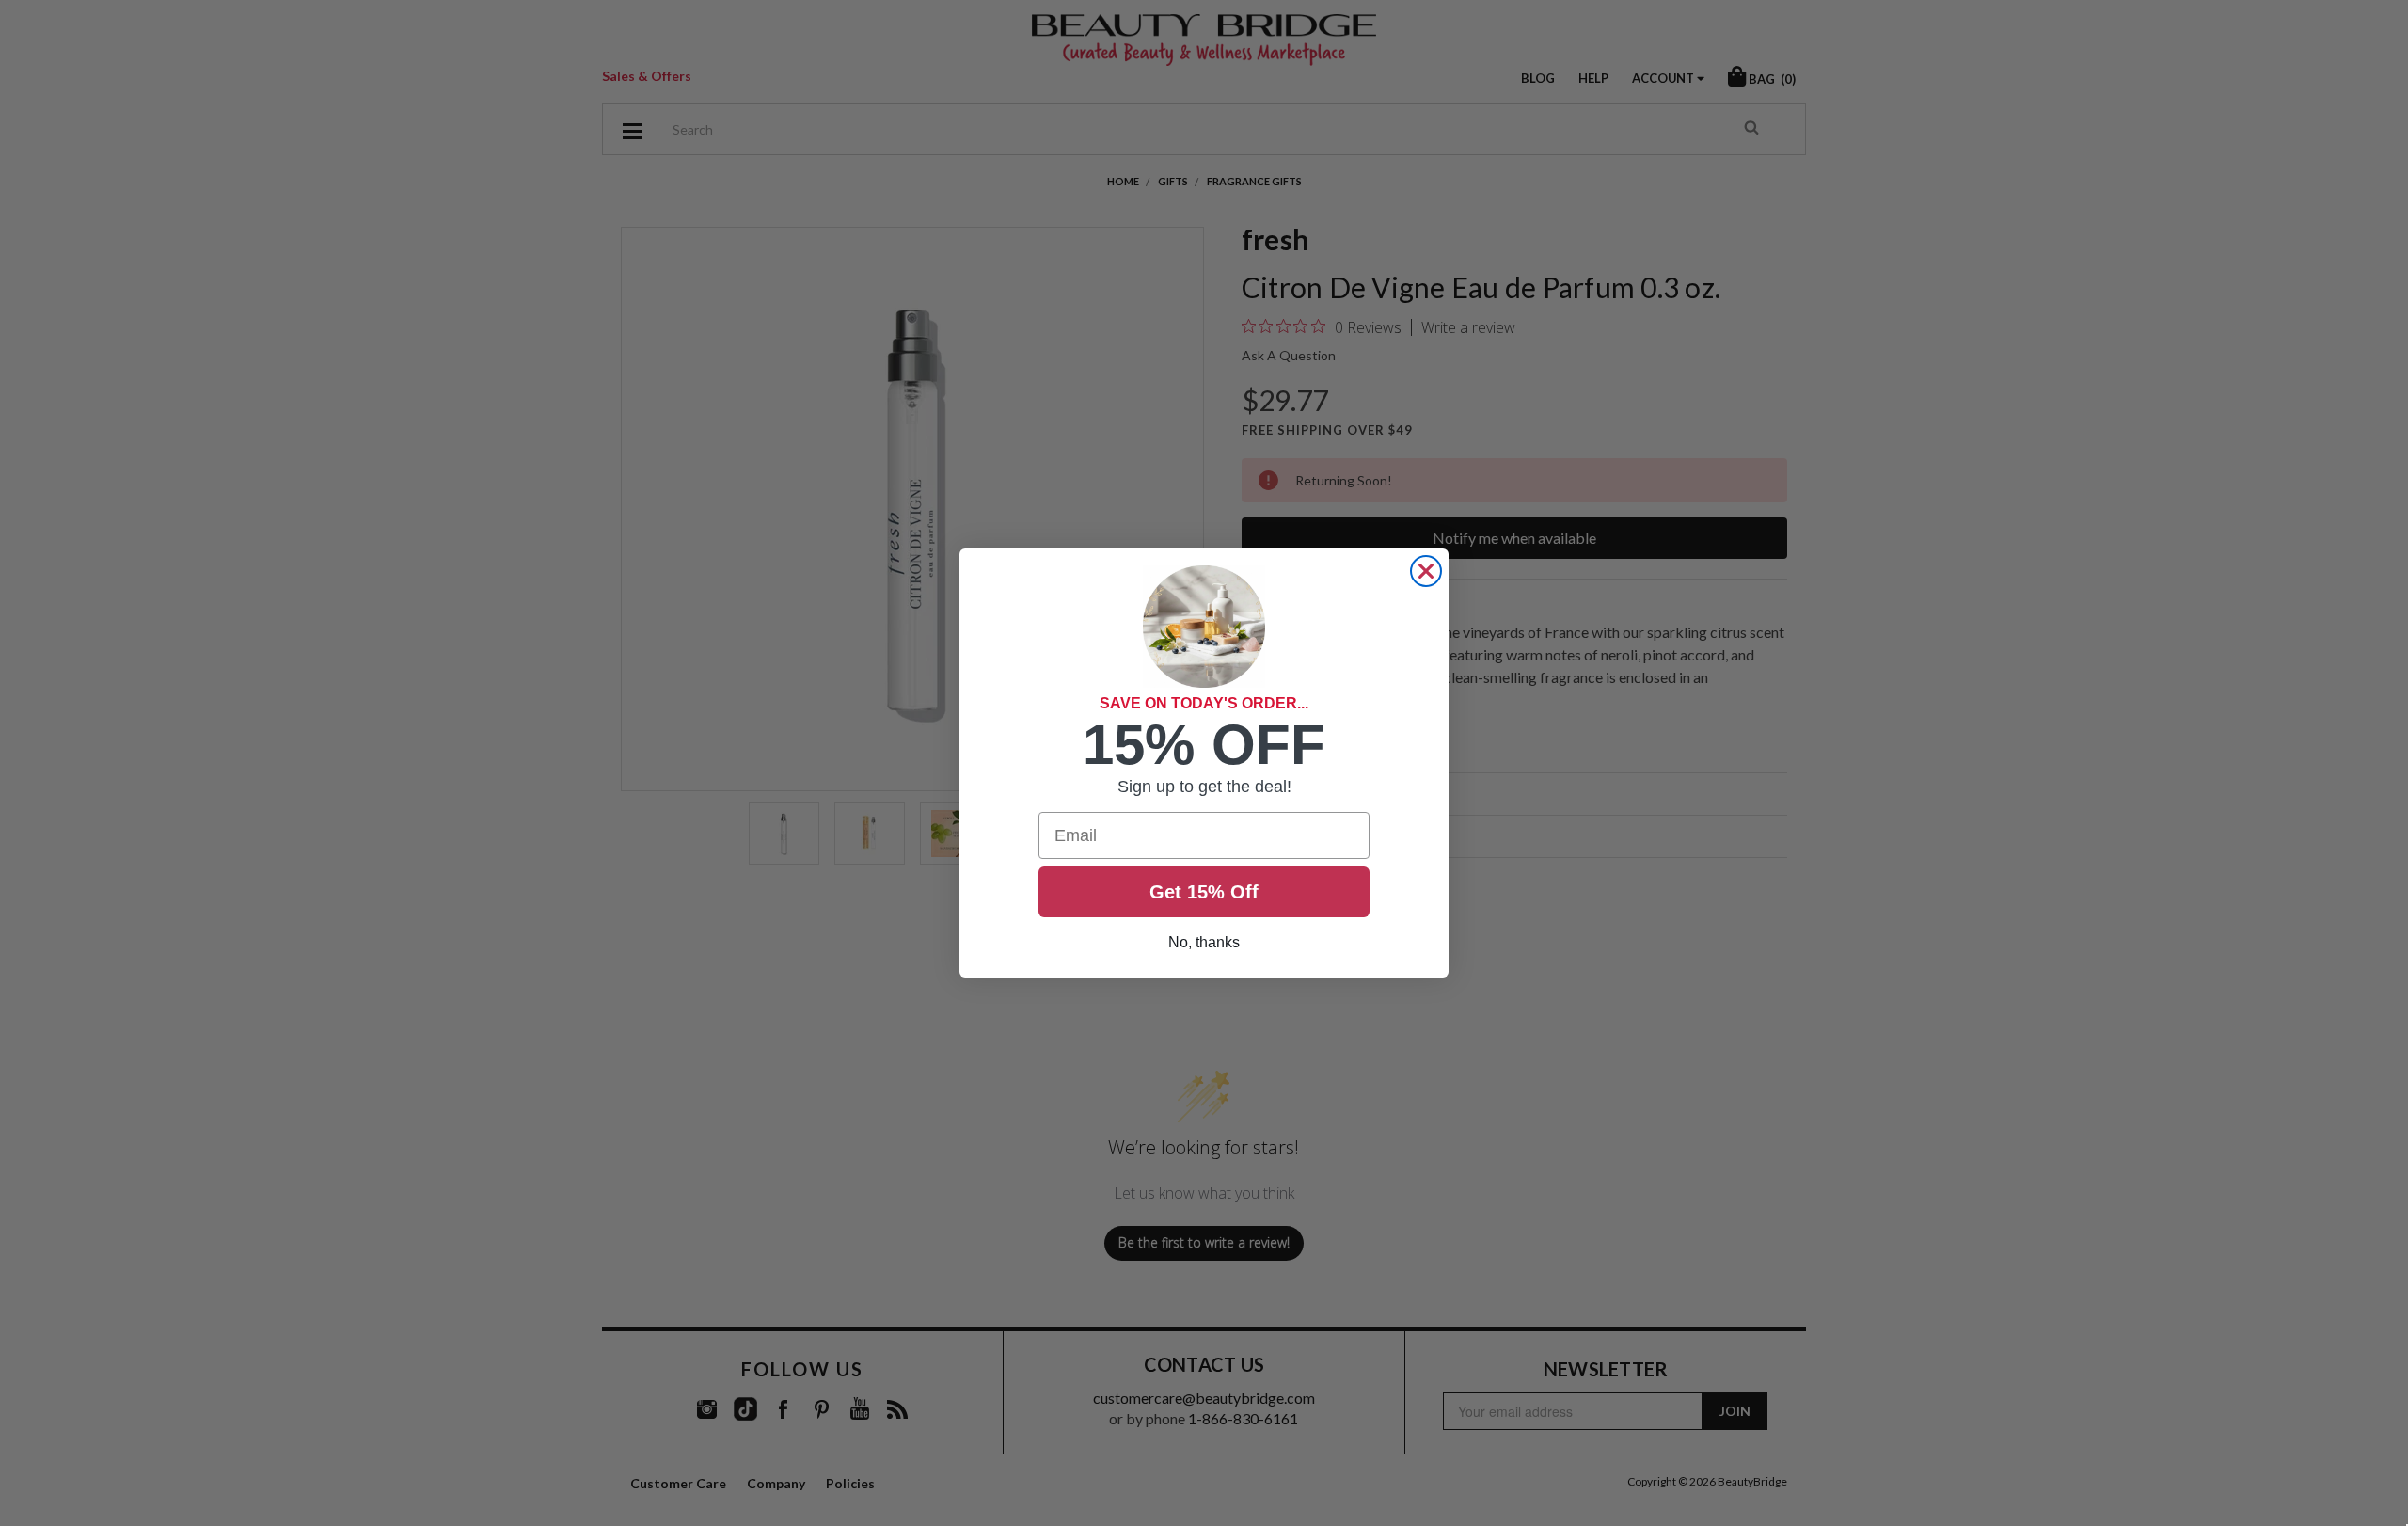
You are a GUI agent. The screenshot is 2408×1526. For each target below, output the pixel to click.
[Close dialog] (1426, 571)
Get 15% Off (1204, 892)
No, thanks (1204, 942)
